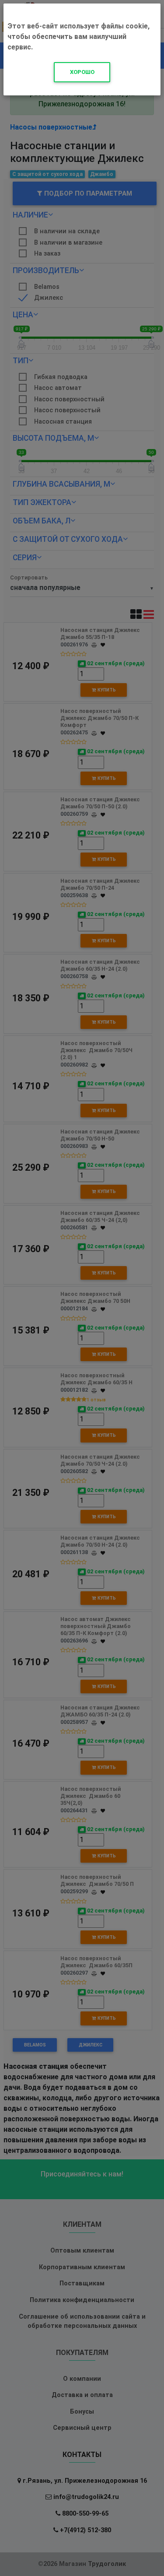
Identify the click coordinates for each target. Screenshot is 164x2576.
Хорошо (82, 72)
